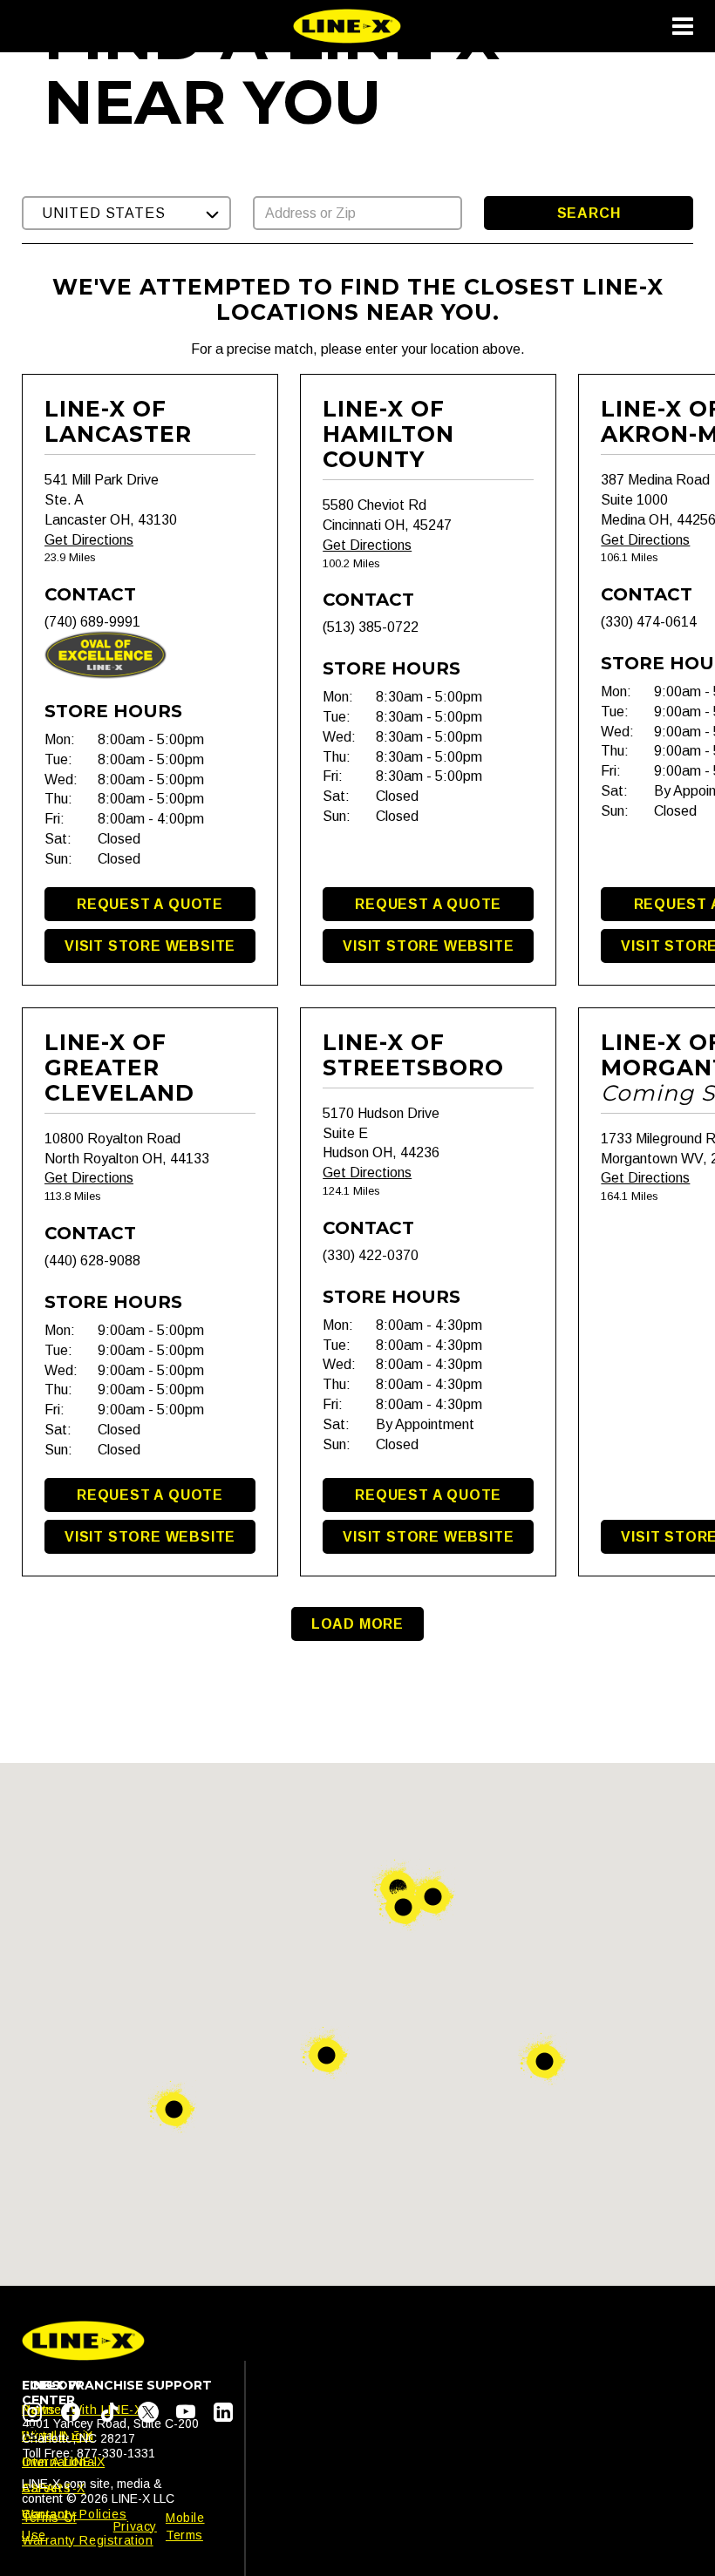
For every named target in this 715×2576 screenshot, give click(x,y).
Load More (357, 1624)
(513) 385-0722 (371, 627)
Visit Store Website (150, 946)
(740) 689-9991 (92, 622)
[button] (126, 213)
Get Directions (89, 540)
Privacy (135, 2526)
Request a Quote (150, 904)
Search (589, 213)
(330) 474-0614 (649, 622)
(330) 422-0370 (371, 1255)
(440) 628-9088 (92, 1261)
